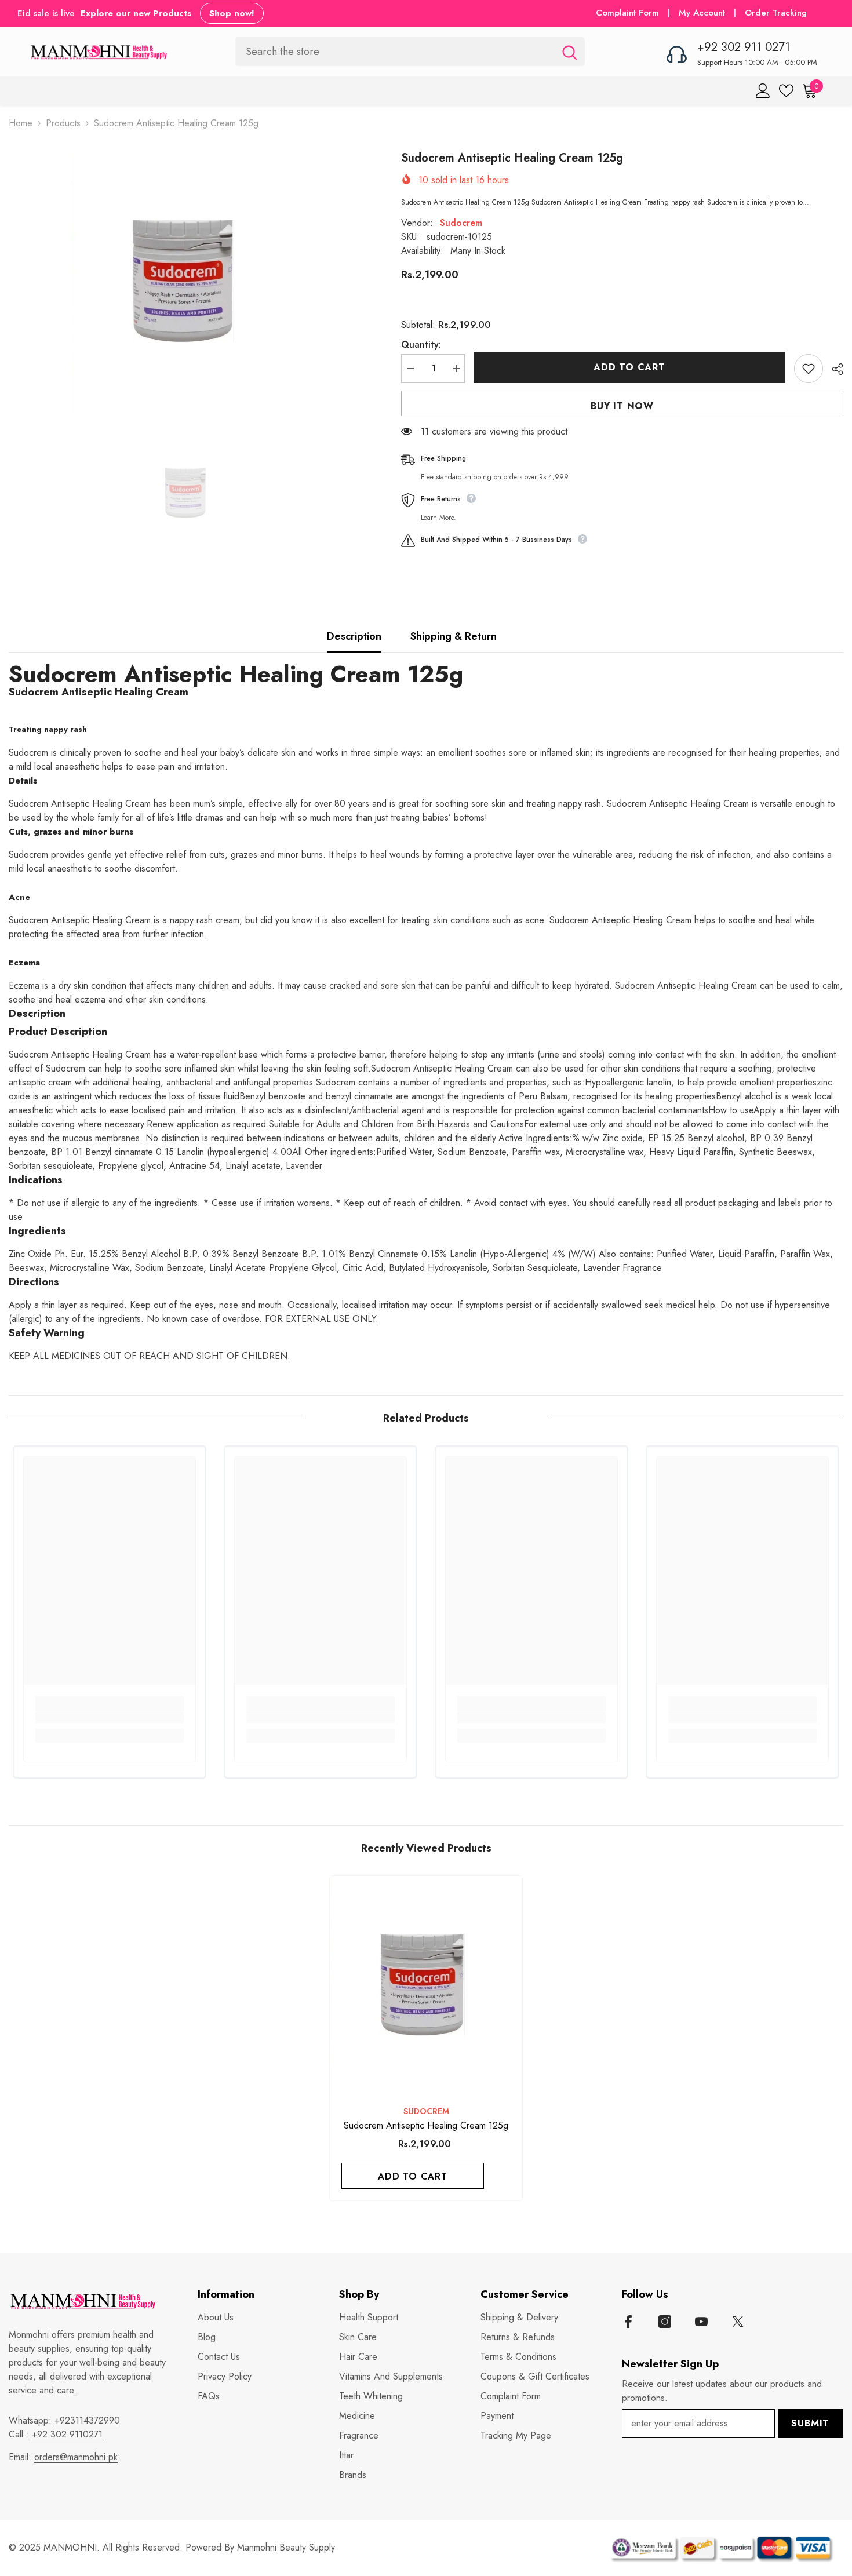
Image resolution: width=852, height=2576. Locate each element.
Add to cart (629, 367)
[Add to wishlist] (809, 369)
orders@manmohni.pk (76, 2457)
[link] (110, 1717)
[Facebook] (628, 2322)
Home (21, 123)
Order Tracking (776, 13)
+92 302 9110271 (67, 2434)
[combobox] (395, 51)
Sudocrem (461, 223)
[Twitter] (738, 2322)
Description (354, 636)
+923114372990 (86, 2420)
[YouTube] (701, 2322)
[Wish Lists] (786, 91)
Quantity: (421, 345)
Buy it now (622, 406)
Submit (810, 2423)
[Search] (410, 51)
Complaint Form (627, 13)
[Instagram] (665, 2322)
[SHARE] (833, 369)
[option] (187, 281)
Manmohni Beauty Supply (286, 2547)
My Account (703, 13)
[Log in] (763, 91)
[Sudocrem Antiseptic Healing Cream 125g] (426, 1985)
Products (63, 123)
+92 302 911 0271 (744, 47)
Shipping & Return (454, 636)
